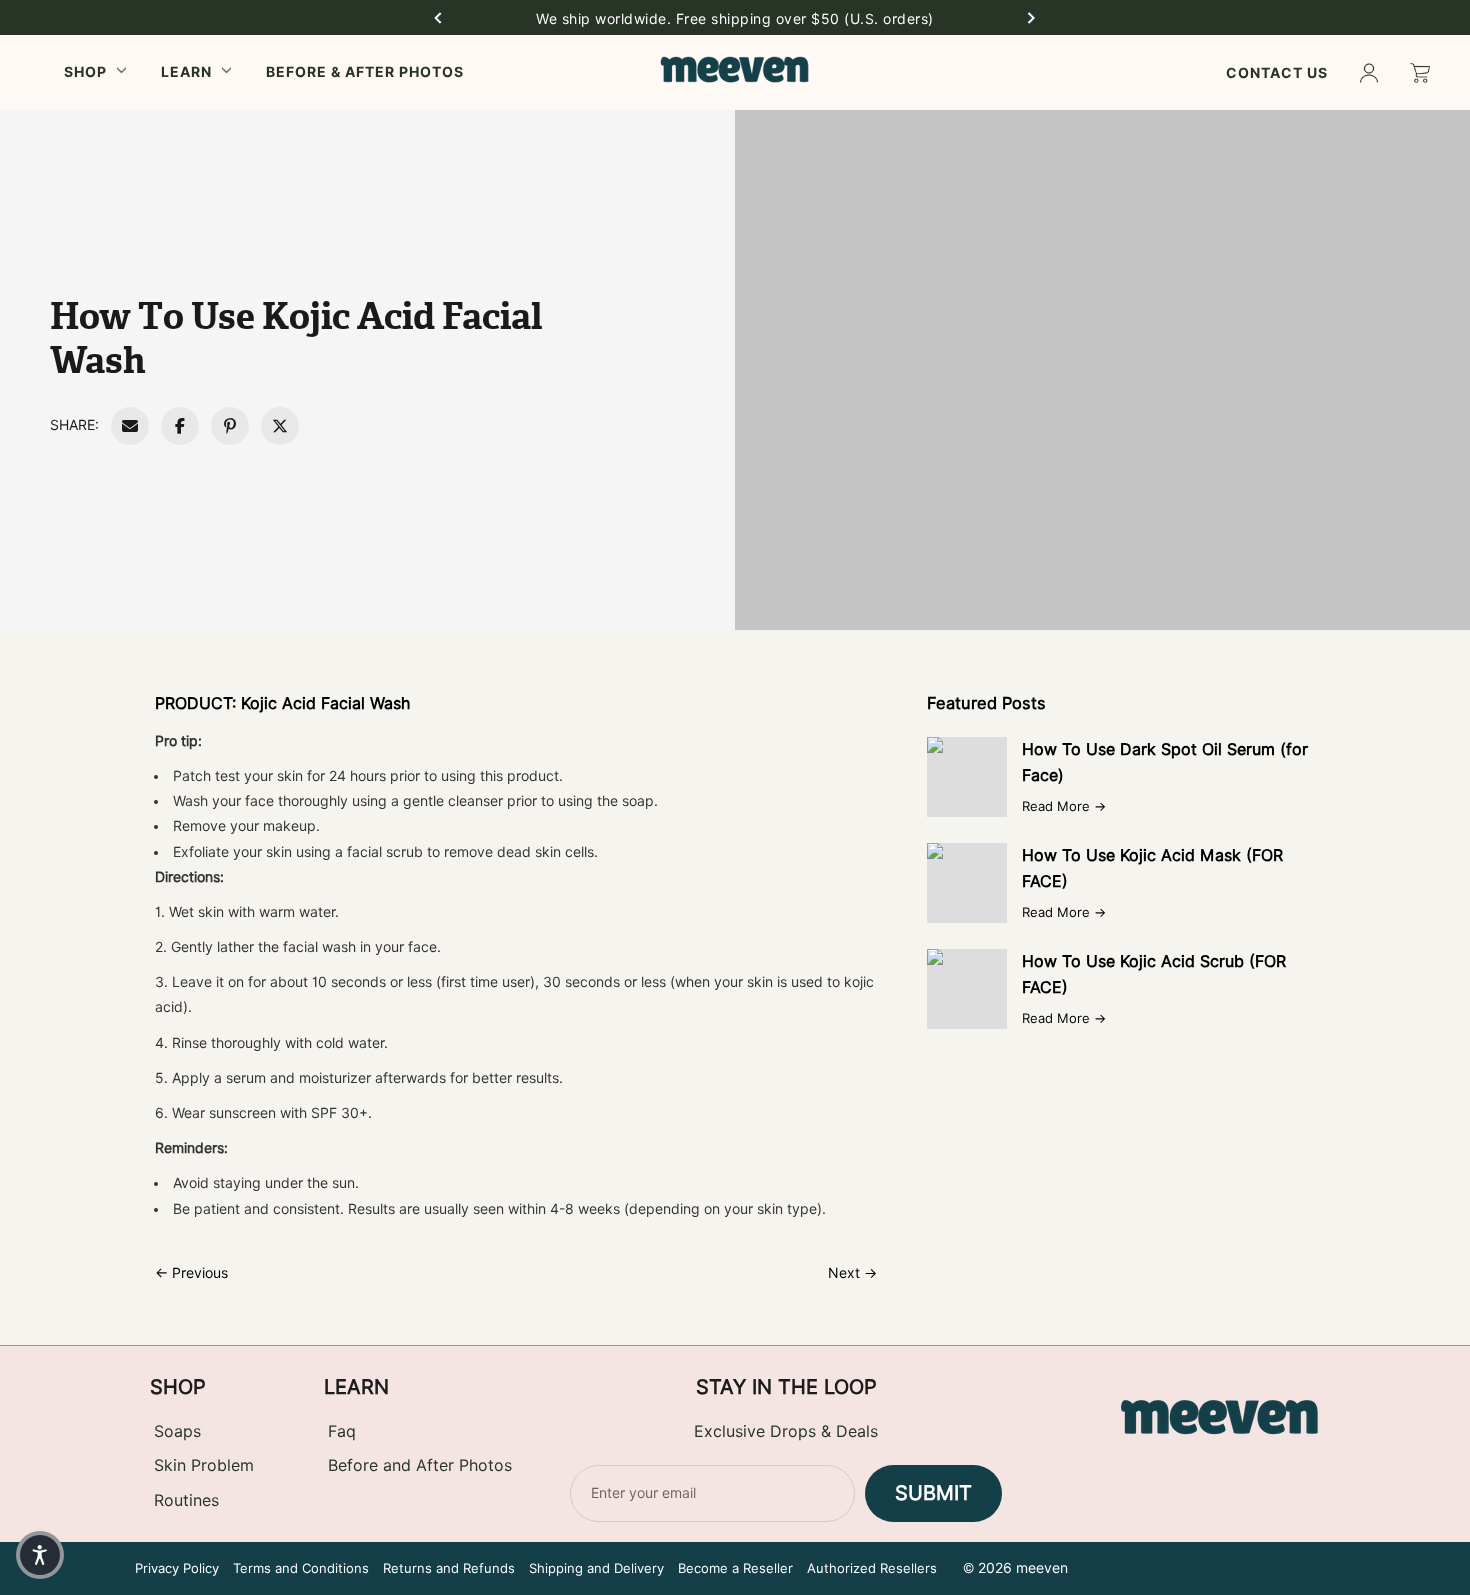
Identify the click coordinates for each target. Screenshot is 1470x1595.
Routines (186, 1500)
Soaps (177, 1431)
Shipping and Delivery (596, 1568)
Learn (186, 71)
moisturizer (335, 1078)
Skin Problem (204, 1465)
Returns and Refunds (449, 1568)
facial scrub (385, 852)
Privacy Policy (177, 1568)
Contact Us (1277, 72)
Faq (342, 1431)
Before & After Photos (365, 71)
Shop (85, 71)
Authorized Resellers (872, 1568)
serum (246, 1078)
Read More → (1064, 806)
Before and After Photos (420, 1465)
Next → (852, 1273)
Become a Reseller (735, 1568)
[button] (438, 18)
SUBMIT (933, 1493)
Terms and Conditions (301, 1568)
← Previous (191, 1273)
